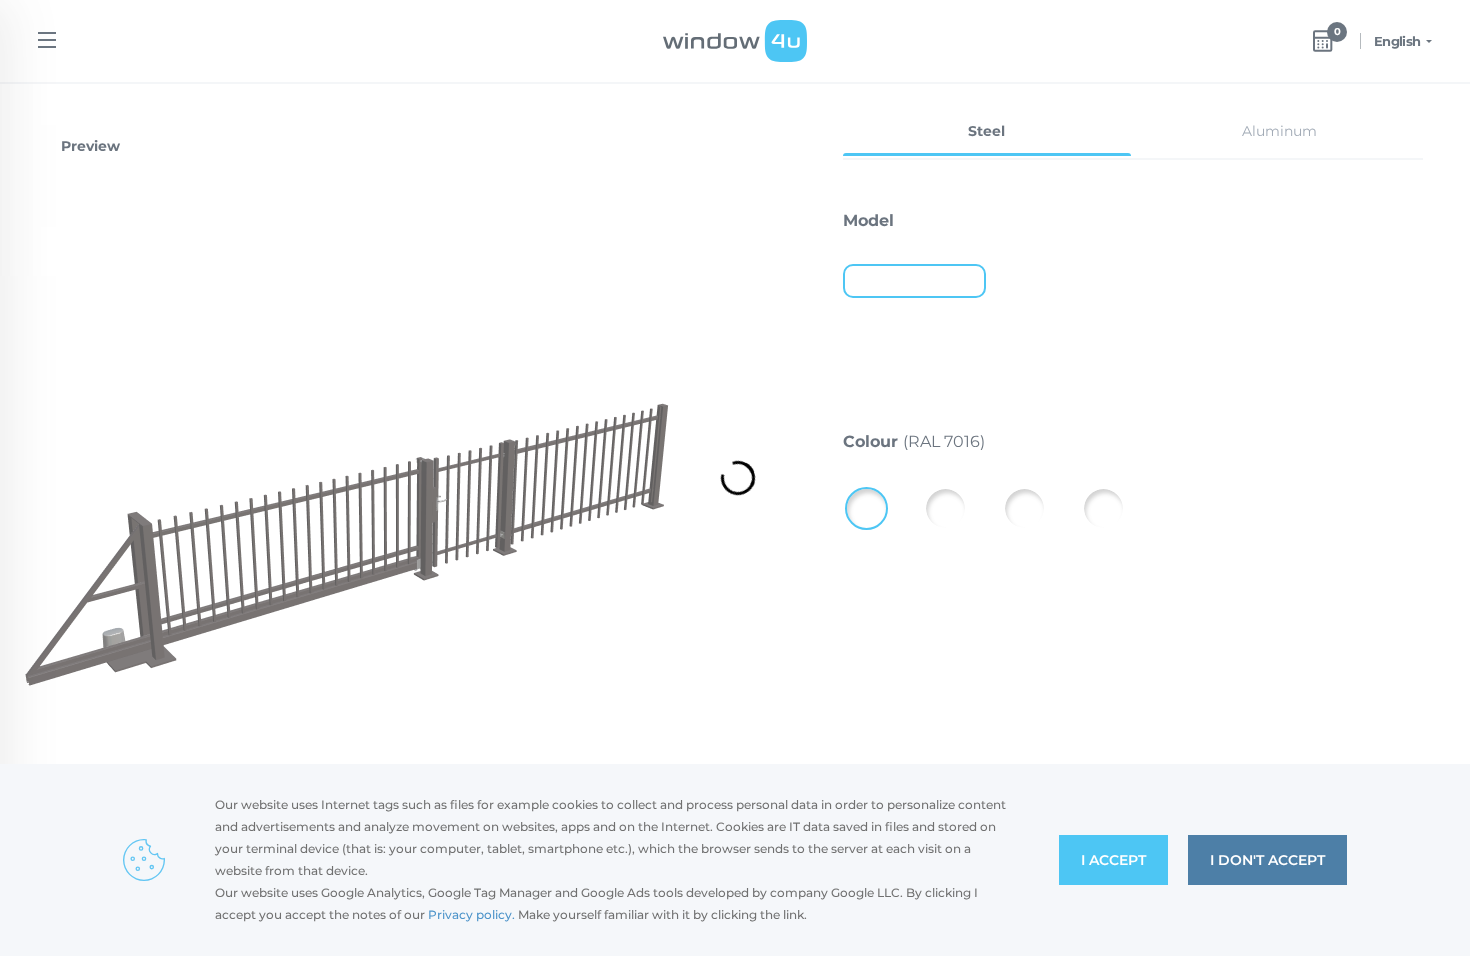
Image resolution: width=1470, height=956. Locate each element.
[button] (1388, 218)
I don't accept (1267, 860)
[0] (1323, 41)
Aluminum (1279, 131)
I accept (1113, 860)
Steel (986, 131)
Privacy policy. (471, 914)
